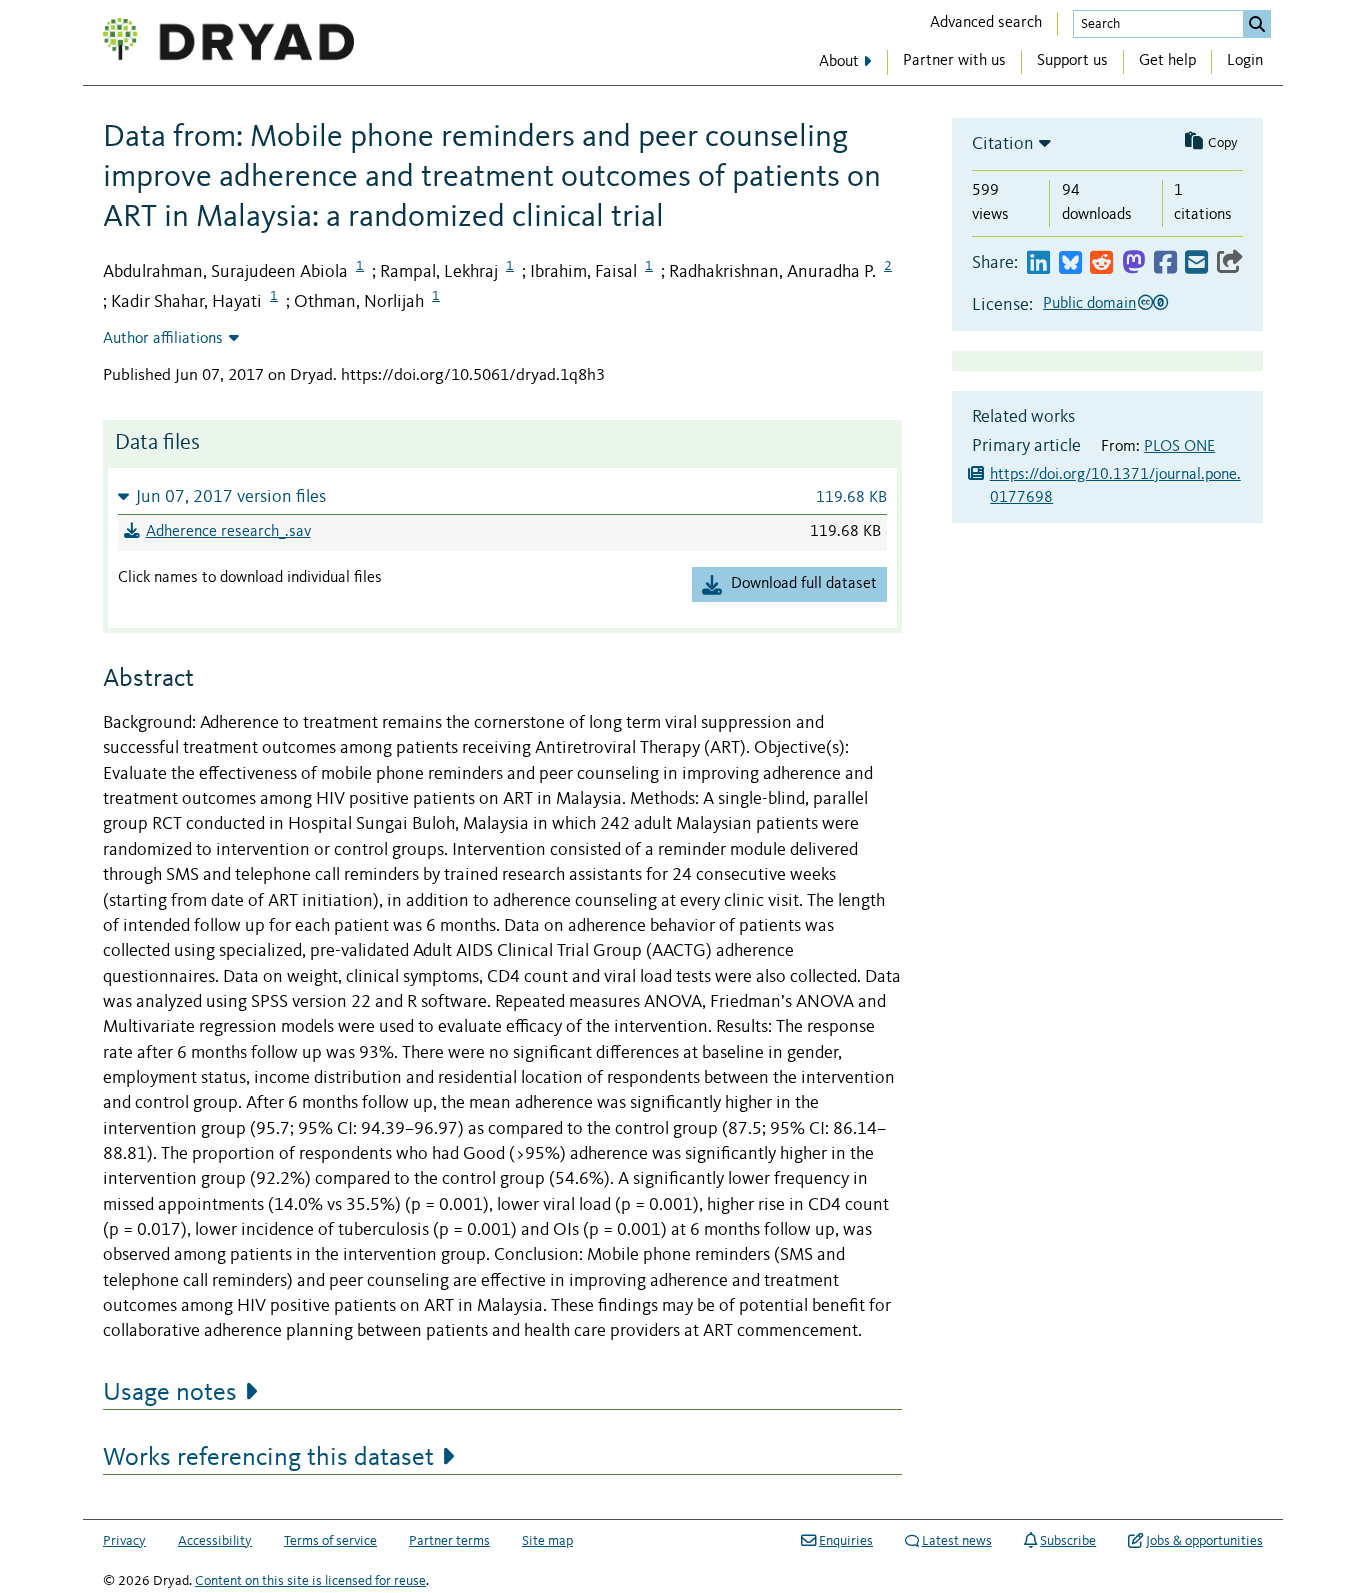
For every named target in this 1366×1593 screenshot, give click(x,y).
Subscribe (1068, 1541)
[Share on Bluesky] (1070, 263)
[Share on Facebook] (1165, 263)
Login (1245, 61)
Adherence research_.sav (228, 532)
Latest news (957, 1541)
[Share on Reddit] (1101, 263)
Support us (1072, 61)
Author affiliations (163, 339)
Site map (547, 1541)
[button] (502, 496)
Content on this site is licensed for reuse (310, 1581)
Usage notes (170, 1393)
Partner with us (954, 61)
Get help (1167, 61)
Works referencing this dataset (268, 1458)
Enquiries (846, 1541)
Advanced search (986, 23)
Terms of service (330, 1541)
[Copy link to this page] (1230, 263)
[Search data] (1257, 24)
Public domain (1089, 304)
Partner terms (449, 1541)
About (839, 62)
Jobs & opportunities (1204, 1541)
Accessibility (215, 1541)
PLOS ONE (1179, 447)
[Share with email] (1196, 263)
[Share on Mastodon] (1133, 263)
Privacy (124, 1541)
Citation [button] (1003, 144)
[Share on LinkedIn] (1038, 263)
